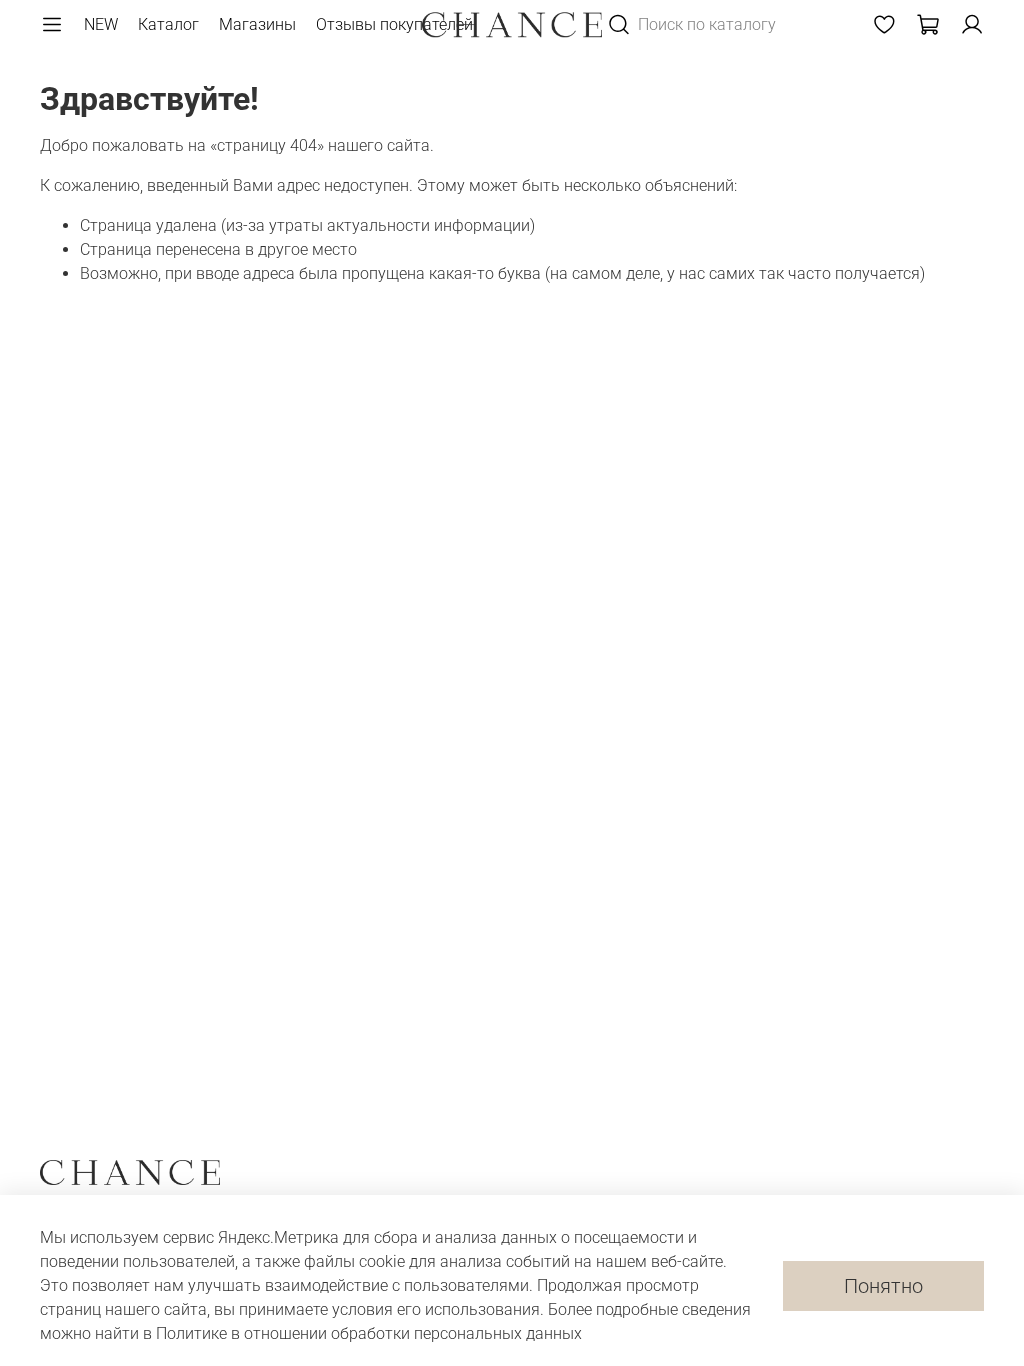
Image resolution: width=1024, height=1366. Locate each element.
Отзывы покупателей (394, 24)
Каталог (168, 24)
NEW (101, 24)
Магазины (257, 24)
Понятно (883, 1286)
